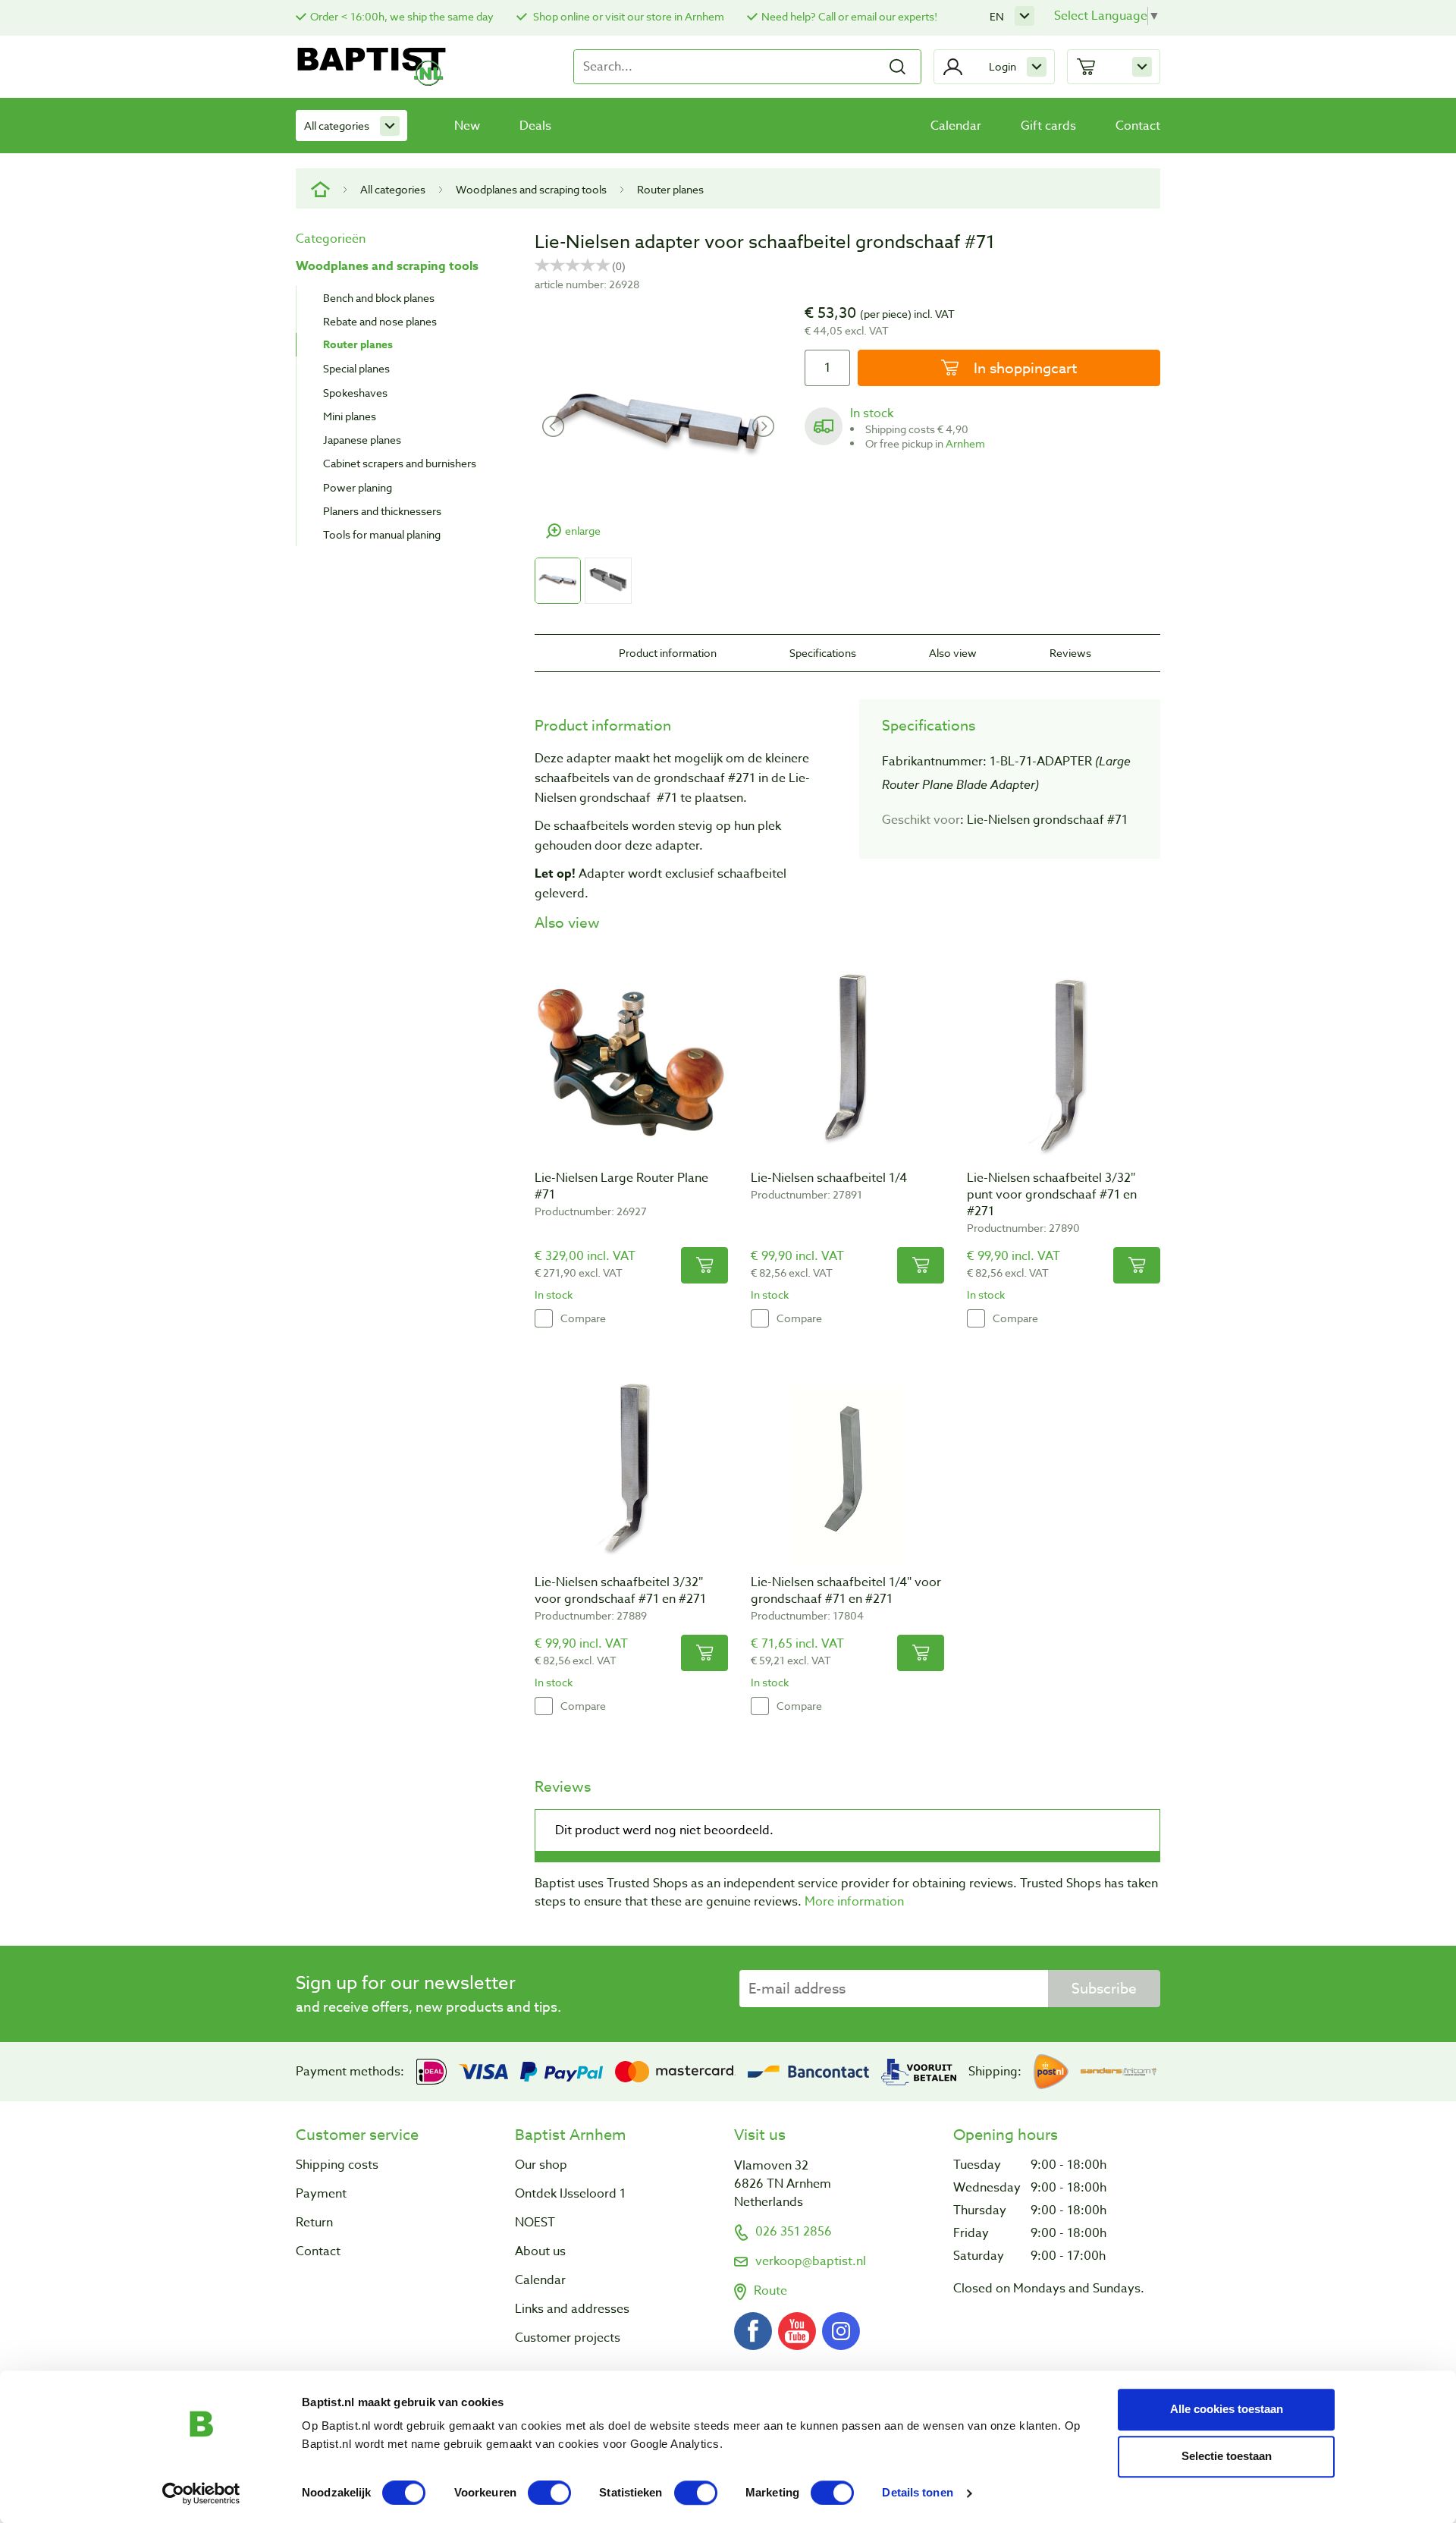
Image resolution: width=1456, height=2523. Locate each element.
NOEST (535, 2223)
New (467, 126)
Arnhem (965, 443)
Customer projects (568, 2338)
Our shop (541, 2165)
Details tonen (917, 2493)
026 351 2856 (794, 2232)
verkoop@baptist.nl (811, 2261)
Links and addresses (572, 2309)
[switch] (549, 2493)
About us (540, 2251)
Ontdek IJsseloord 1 (570, 2194)
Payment (321, 2194)
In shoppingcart (1023, 368)
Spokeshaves (355, 393)
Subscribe (1104, 1988)
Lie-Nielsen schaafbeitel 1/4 (829, 1178)
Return (314, 2223)
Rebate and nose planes (380, 321)
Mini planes (350, 416)
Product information (668, 653)
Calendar (956, 126)
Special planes (356, 368)
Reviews (1070, 653)
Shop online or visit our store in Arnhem (628, 16)
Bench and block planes (379, 298)
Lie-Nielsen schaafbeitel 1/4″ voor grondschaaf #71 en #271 (846, 1591)
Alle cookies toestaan (1227, 2409)
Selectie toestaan (1227, 2456)
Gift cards (1048, 126)
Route (770, 2291)
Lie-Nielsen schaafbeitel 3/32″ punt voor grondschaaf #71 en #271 (1052, 1195)
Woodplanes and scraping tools (531, 189)
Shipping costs (337, 2165)
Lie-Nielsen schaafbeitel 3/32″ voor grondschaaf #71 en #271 (620, 1591)
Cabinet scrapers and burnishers (400, 463)
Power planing (358, 487)
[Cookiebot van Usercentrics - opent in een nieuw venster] (201, 2493)
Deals (535, 126)
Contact (1138, 126)
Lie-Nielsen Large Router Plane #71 (621, 1186)
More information (854, 1902)
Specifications (823, 653)
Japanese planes (362, 440)
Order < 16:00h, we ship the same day (402, 16)
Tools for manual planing (382, 534)
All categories (337, 126)
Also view (953, 653)
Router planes (670, 189)
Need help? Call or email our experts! (849, 16)
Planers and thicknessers (382, 511)
